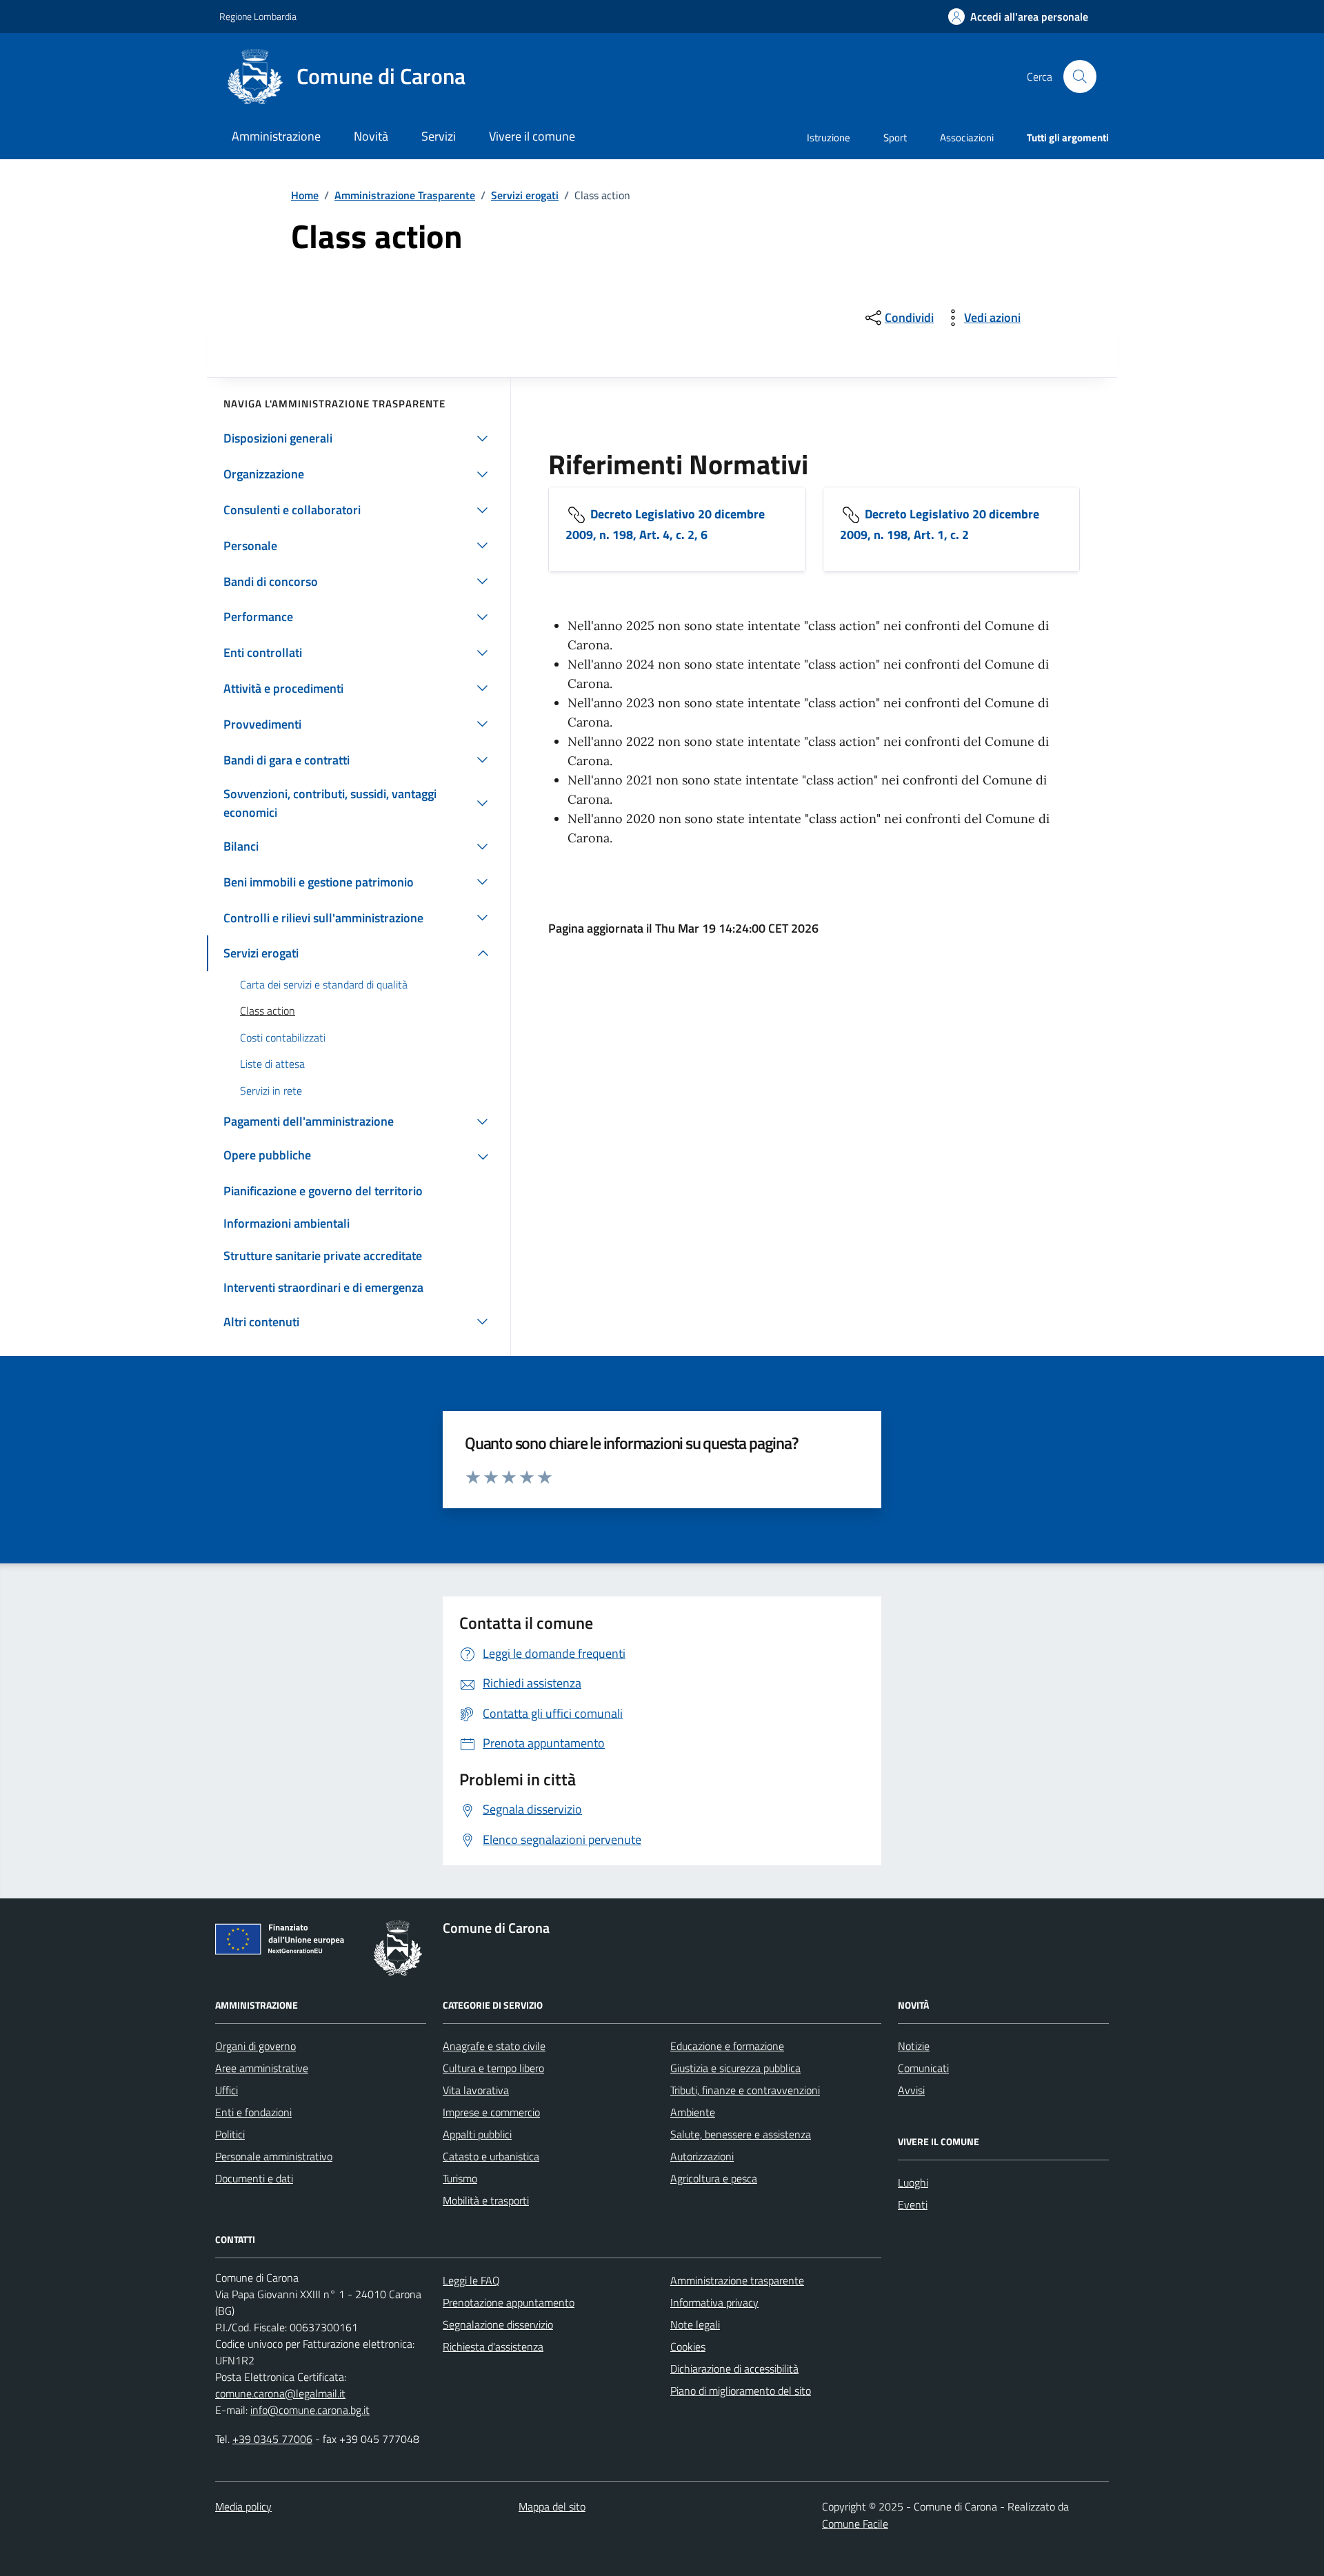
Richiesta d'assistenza (493, 2346)
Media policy (243, 2506)
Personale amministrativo (274, 2156)
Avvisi (911, 2090)
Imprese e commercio (491, 2112)
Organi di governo (255, 2046)
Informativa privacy (714, 2302)
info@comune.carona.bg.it (310, 2410)
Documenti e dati (254, 2178)
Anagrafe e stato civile (494, 2046)
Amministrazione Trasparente (405, 195)
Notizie (914, 2046)
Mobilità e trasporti (486, 2200)
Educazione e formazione (727, 2046)
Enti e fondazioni (253, 2112)
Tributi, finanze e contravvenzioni (745, 2090)
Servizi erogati (525, 195)
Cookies (688, 2346)
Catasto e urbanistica (491, 2156)
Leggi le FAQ (471, 2280)
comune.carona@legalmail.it (280, 2393)
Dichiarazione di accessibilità (734, 2369)
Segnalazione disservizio (498, 2324)
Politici (230, 2134)
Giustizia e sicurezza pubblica (735, 2068)
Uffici (227, 2090)
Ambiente (693, 2112)
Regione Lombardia (258, 16)
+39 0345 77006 (272, 2439)
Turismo (460, 2178)
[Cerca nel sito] (1080, 77)
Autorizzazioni (702, 2156)
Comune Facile (855, 2524)
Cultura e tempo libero (493, 2068)
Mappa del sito (552, 2506)
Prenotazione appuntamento (509, 2302)
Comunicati (923, 2068)
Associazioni (967, 138)
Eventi (913, 2204)
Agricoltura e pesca (714, 2178)
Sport (895, 138)
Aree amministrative (262, 2068)
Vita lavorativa (476, 2090)
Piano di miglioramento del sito (741, 2391)
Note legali (695, 2324)
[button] (1018, 17)
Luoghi (913, 2182)
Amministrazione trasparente (737, 2280)
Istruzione (829, 138)
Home (305, 195)
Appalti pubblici (477, 2134)
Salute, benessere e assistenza (741, 2134)
